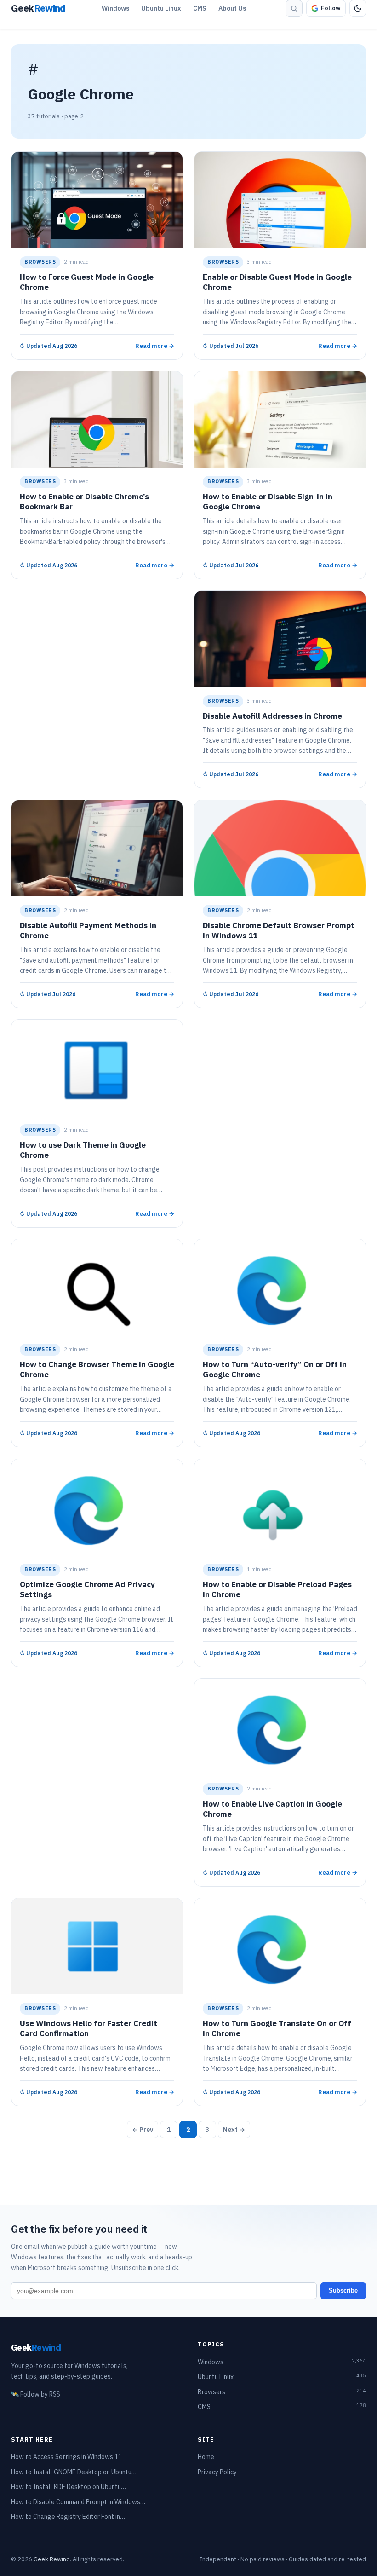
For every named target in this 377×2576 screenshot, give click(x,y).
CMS (200, 8)
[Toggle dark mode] (358, 8)
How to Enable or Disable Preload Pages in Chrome (277, 1589)
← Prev (143, 2130)
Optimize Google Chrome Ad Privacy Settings (87, 1589)
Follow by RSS (36, 2394)
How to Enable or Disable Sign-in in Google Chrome (268, 502)
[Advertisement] (97, 655)
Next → (234, 2130)
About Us (232, 8)
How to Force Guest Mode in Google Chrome (87, 282)
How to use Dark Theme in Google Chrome (83, 1150)
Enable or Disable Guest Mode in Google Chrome (277, 282)
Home (206, 2457)
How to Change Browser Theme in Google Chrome (97, 1370)
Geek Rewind (52, 2559)
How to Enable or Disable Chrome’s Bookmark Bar (84, 502)
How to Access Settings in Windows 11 (66, 2457)
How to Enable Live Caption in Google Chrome (272, 1809)
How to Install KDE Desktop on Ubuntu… (69, 2487)
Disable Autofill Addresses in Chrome (272, 716)
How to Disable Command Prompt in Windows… (78, 2502)
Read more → (155, 345)
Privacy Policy (217, 2472)
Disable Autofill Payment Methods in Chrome (88, 930)
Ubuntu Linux (161, 8)
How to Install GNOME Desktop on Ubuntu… (74, 2472)
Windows (115, 8)
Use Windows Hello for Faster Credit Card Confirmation (89, 2029)
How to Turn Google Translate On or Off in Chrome (277, 2029)
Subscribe (343, 2290)
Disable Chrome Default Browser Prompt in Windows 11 (279, 930)
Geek (36, 2347)
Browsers (40, 262)
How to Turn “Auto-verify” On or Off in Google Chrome (275, 1370)
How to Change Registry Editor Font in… (68, 2517)
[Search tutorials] (294, 8)
